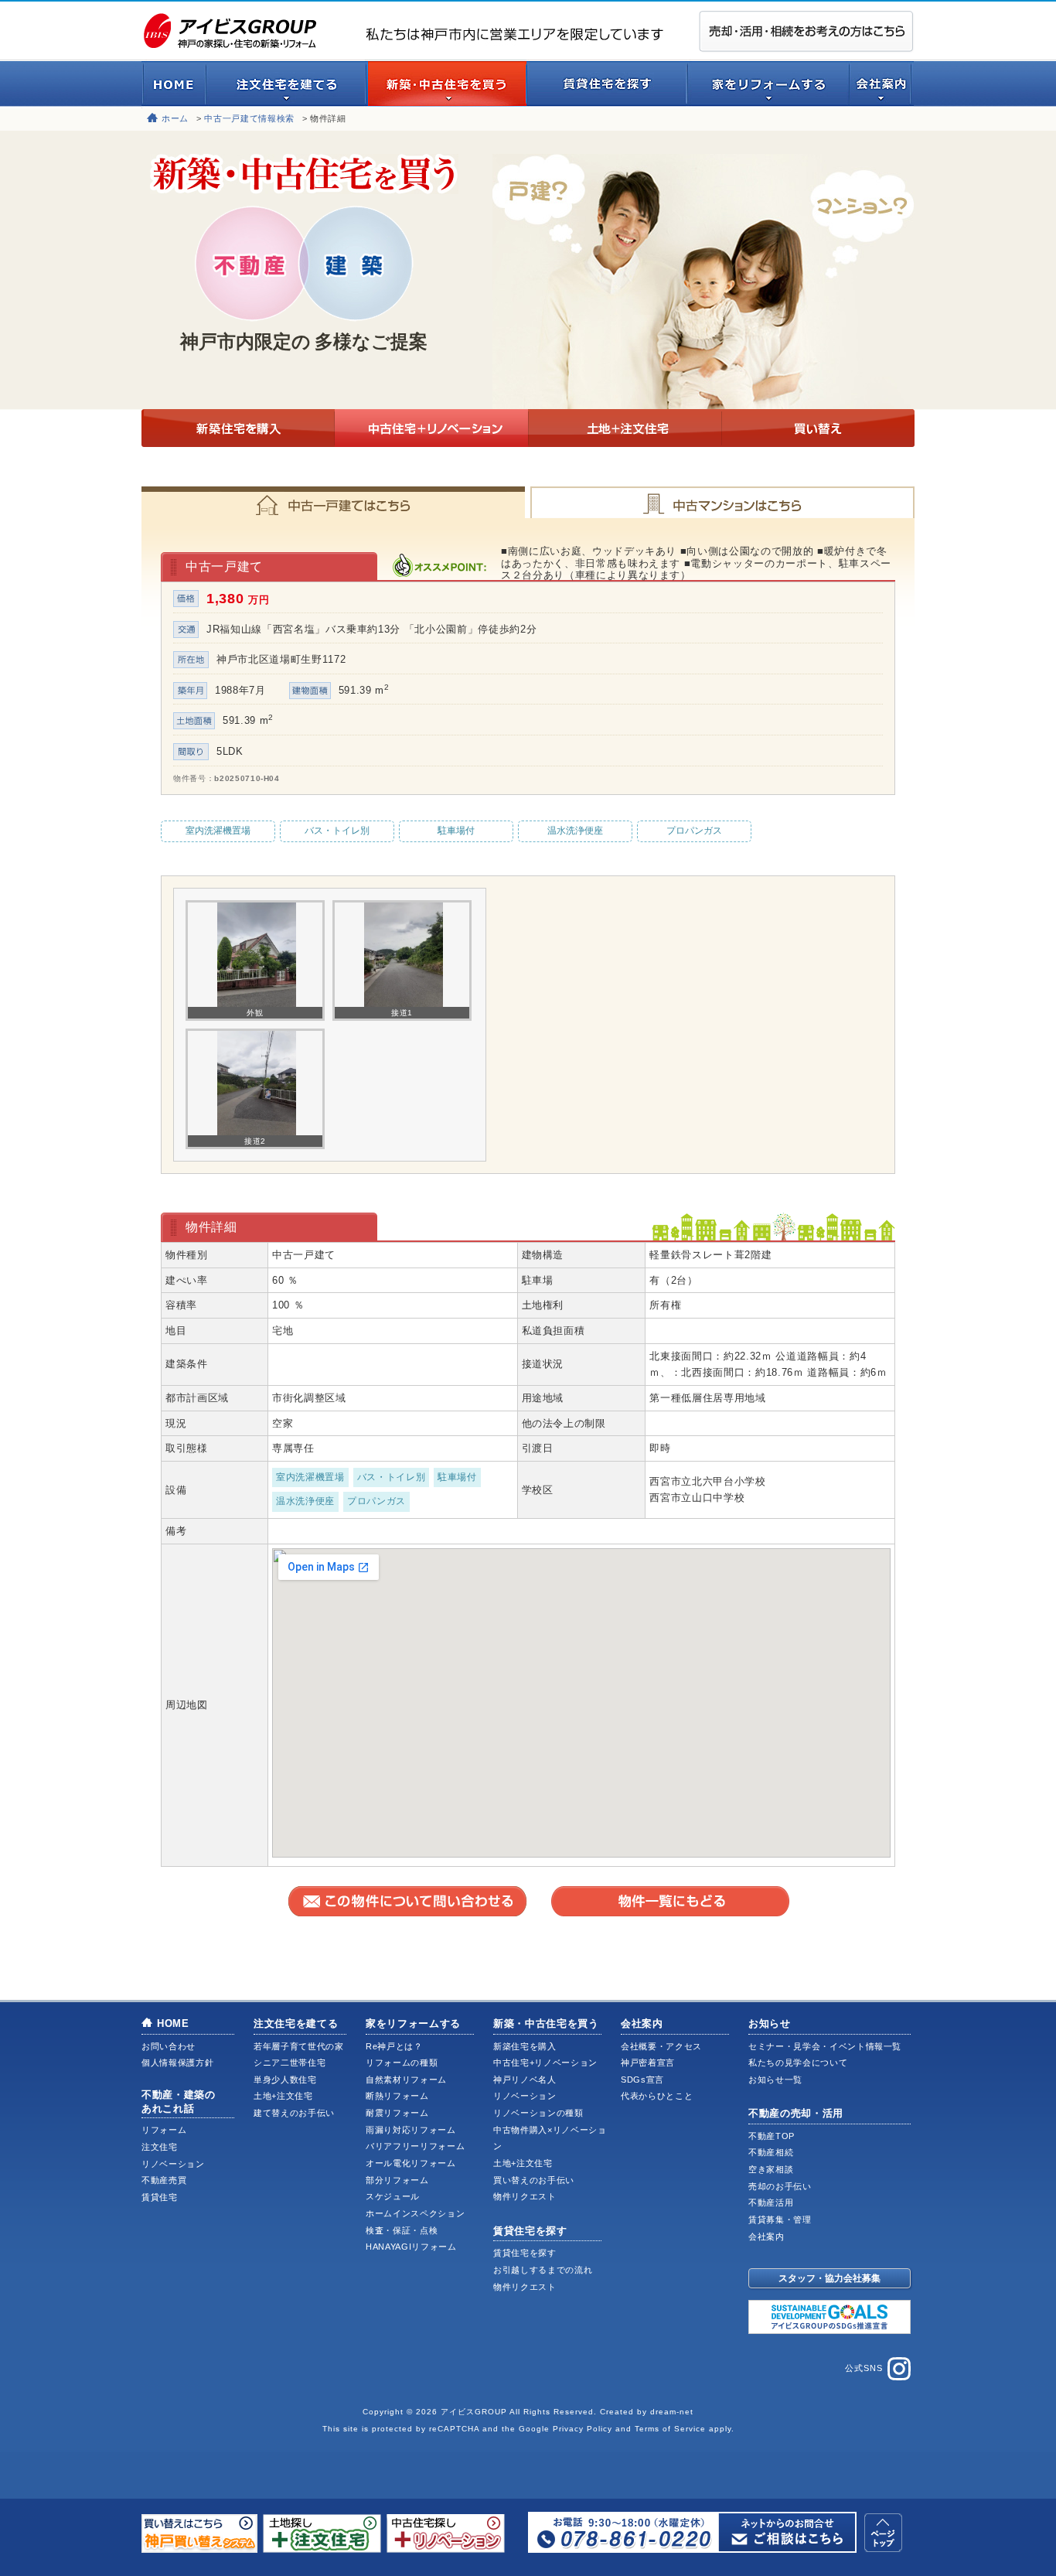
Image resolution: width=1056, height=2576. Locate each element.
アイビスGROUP (474, 2412)
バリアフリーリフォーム (415, 2146)
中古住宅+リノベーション (431, 428)
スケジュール (393, 2196)
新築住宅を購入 (238, 428)
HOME (173, 2023)
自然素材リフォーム (406, 2080)
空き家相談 (771, 2169)
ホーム (175, 118)
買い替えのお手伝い (534, 2180)
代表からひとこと (657, 2096)
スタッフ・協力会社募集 (829, 2278)
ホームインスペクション (415, 2213)
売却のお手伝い (780, 2186)
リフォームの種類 (402, 2063)
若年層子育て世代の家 (299, 2046)
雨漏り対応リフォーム (411, 2130)
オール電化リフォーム (411, 2163)
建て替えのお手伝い (294, 2113)
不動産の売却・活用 (796, 2113)
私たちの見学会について (798, 2063)
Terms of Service (670, 2429)
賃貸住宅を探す (530, 2231)
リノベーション (173, 2164)
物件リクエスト (525, 2196)
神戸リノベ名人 (525, 2080)
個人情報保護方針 (177, 2063)
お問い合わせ (169, 2046)
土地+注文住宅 (625, 428)
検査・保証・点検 (402, 2230)
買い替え (818, 428)
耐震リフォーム (397, 2113)
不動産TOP (772, 2136)
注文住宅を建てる (296, 2023)
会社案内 (642, 2023)
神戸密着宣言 (648, 2063)
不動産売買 (164, 2180)
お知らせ (770, 2023)
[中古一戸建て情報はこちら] (335, 502)
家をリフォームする (413, 2023)
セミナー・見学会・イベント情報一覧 (825, 2046)
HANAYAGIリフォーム (411, 2247)
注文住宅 (160, 2147)
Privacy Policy (583, 2429)
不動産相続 (771, 2152)
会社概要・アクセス (661, 2046)
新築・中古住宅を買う (546, 2023)
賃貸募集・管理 (780, 2219)
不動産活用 (771, 2202)
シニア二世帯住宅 (290, 2063)
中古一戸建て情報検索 (249, 118)
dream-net (672, 2412)
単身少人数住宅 (285, 2080)
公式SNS (864, 2368)
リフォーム (164, 2130)
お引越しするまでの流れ (543, 2270)
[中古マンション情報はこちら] (721, 502)
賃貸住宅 (160, 2197)
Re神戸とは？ (394, 2046)
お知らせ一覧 (775, 2080)
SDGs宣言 (642, 2080)
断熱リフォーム (397, 2096)
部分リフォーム (397, 2180)
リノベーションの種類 (538, 2113)
